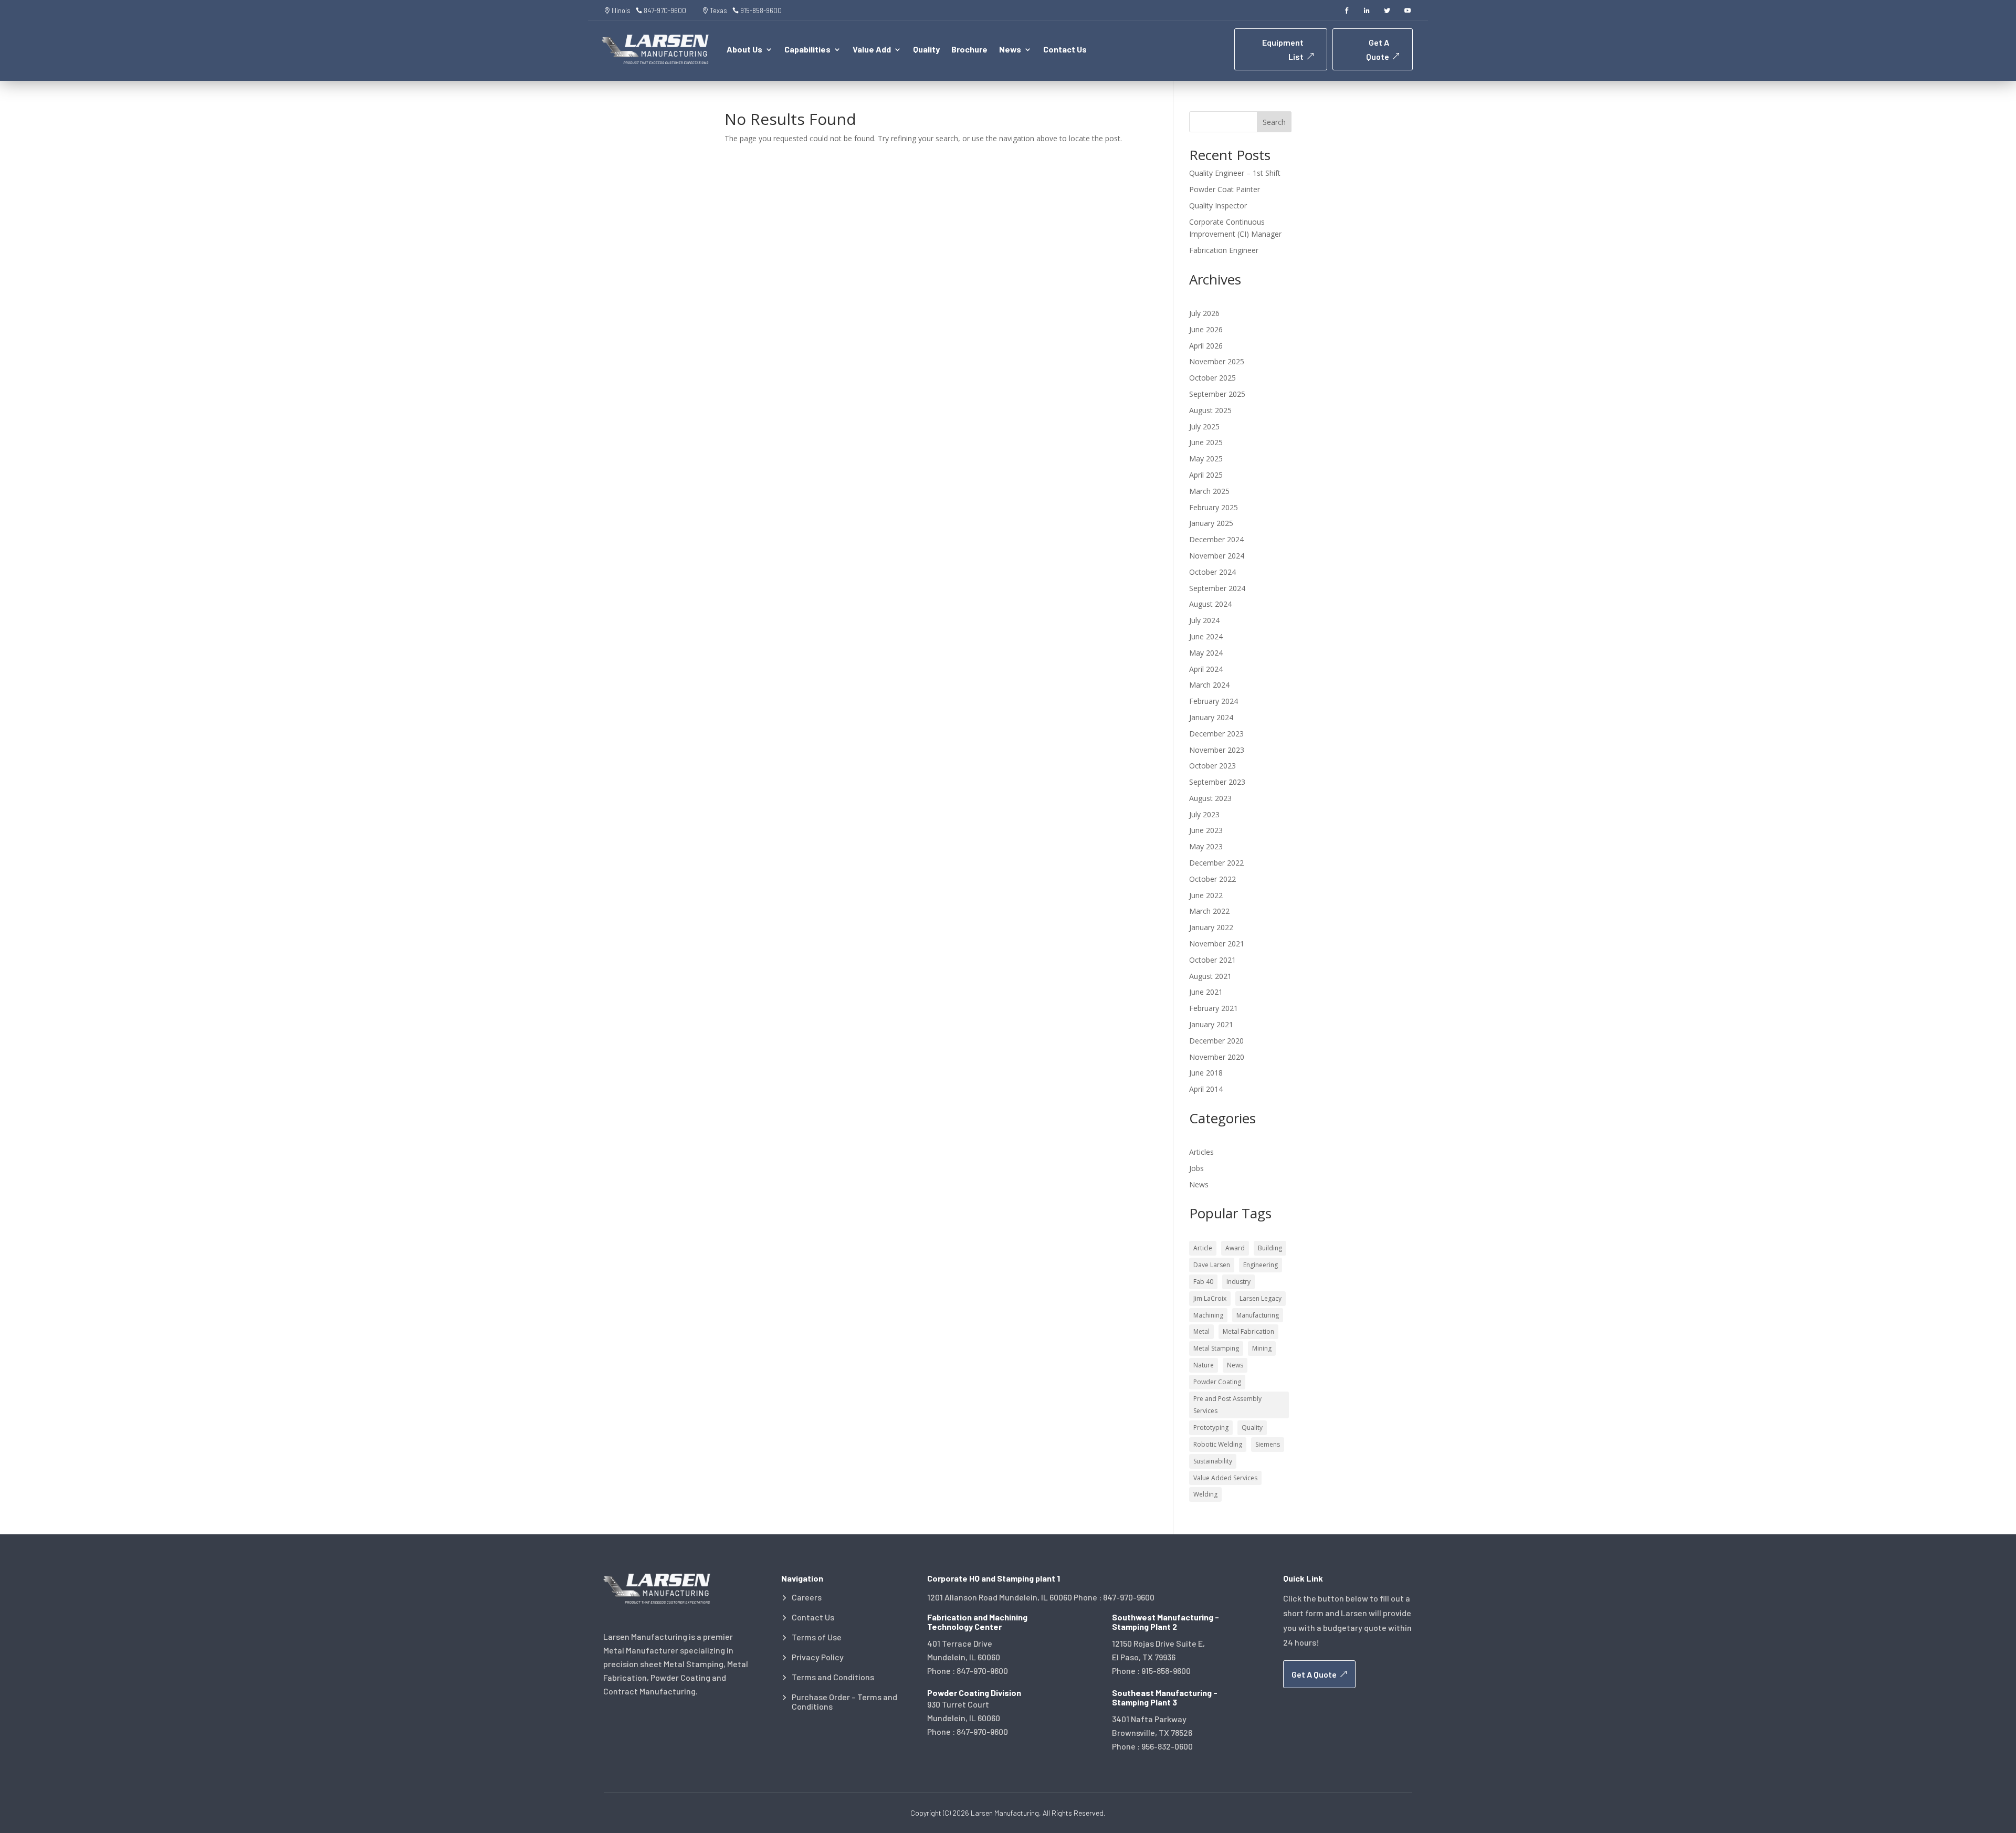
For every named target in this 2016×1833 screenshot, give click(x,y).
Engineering (1261, 1265)
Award (1235, 1248)
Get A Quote (1378, 49)
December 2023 (1216, 734)
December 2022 (1216, 863)
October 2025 (1212, 378)
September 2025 (1217, 394)
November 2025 (1217, 361)
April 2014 (1206, 1089)
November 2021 (1217, 944)
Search (1274, 122)
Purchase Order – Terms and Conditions (844, 1702)
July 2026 (1204, 313)
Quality (926, 50)
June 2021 (1206, 992)
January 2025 (1211, 523)
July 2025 (1204, 426)
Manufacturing (1258, 1315)
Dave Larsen (1212, 1265)
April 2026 (1206, 346)
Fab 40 (1203, 1282)
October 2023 (1212, 766)
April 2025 (1206, 475)
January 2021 (1211, 1024)
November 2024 (1217, 556)
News (1199, 1184)
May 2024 (1206, 653)
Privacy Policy (818, 1657)
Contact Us (1065, 50)
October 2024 (1212, 572)
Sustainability (1213, 1461)
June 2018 (1206, 1073)
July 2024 (1204, 620)
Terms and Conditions (833, 1677)
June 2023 (1206, 830)
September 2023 (1217, 782)
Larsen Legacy (1261, 1298)
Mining (1262, 1348)
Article (1203, 1248)
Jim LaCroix (1210, 1298)
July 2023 (1204, 814)
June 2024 (1206, 636)
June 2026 (1206, 329)
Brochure (969, 50)
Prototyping (1211, 1428)
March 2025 (1209, 491)
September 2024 (1217, 588)
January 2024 (1211, 717)
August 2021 (1210, 976)
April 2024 (1206, 669)
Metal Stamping (1216, 1348)
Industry (1238, 1282)
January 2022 (1211, 927)
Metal (1201, 1331)
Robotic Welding (1218, 1444)
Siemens (1268, 1444)
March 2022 (1209, 911)
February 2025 (1214, 507)
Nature (1204, 1365)
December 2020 (1216, 1041)
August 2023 (1210, 798)
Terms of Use (817, 1637)
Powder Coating (1217, 1382)
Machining (1208, 1315)
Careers (807, 1597)
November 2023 (1217, 750)
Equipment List (1283, 49)
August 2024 (1210, 604)
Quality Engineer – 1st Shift (1235, 173)
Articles (1201, 1152)
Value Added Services (1225, 1478)
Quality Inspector (1218, 206)
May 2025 (1206, 459)
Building (1270, 1248)
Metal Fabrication (1248, 1331)
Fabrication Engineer (1224, 250)
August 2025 (1210, 410)
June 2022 (1206, 895)
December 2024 (1216, 539)
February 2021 (1214, 1008)
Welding (1205, 1494)
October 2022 (1212, 879)
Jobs (1196, 1168)
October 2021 (1212, 960)
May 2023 (1206, 846)
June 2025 (1206, 442)
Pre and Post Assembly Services (1227, 1405)
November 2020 (1217, 1057)
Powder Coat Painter (1225, 189)
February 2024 (1214, 701)
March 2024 (1209, 685)
